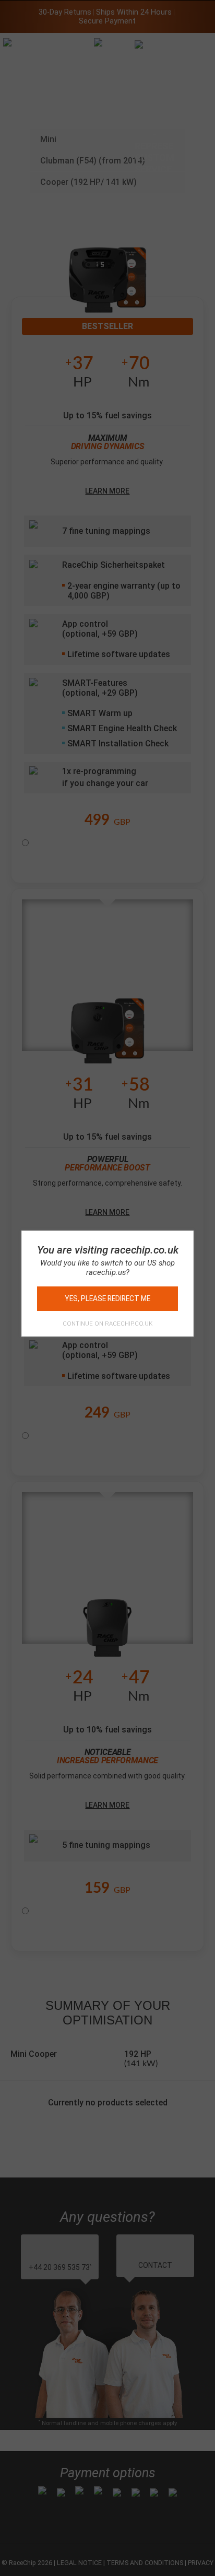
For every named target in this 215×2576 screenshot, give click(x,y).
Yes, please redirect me (107, 1298)
